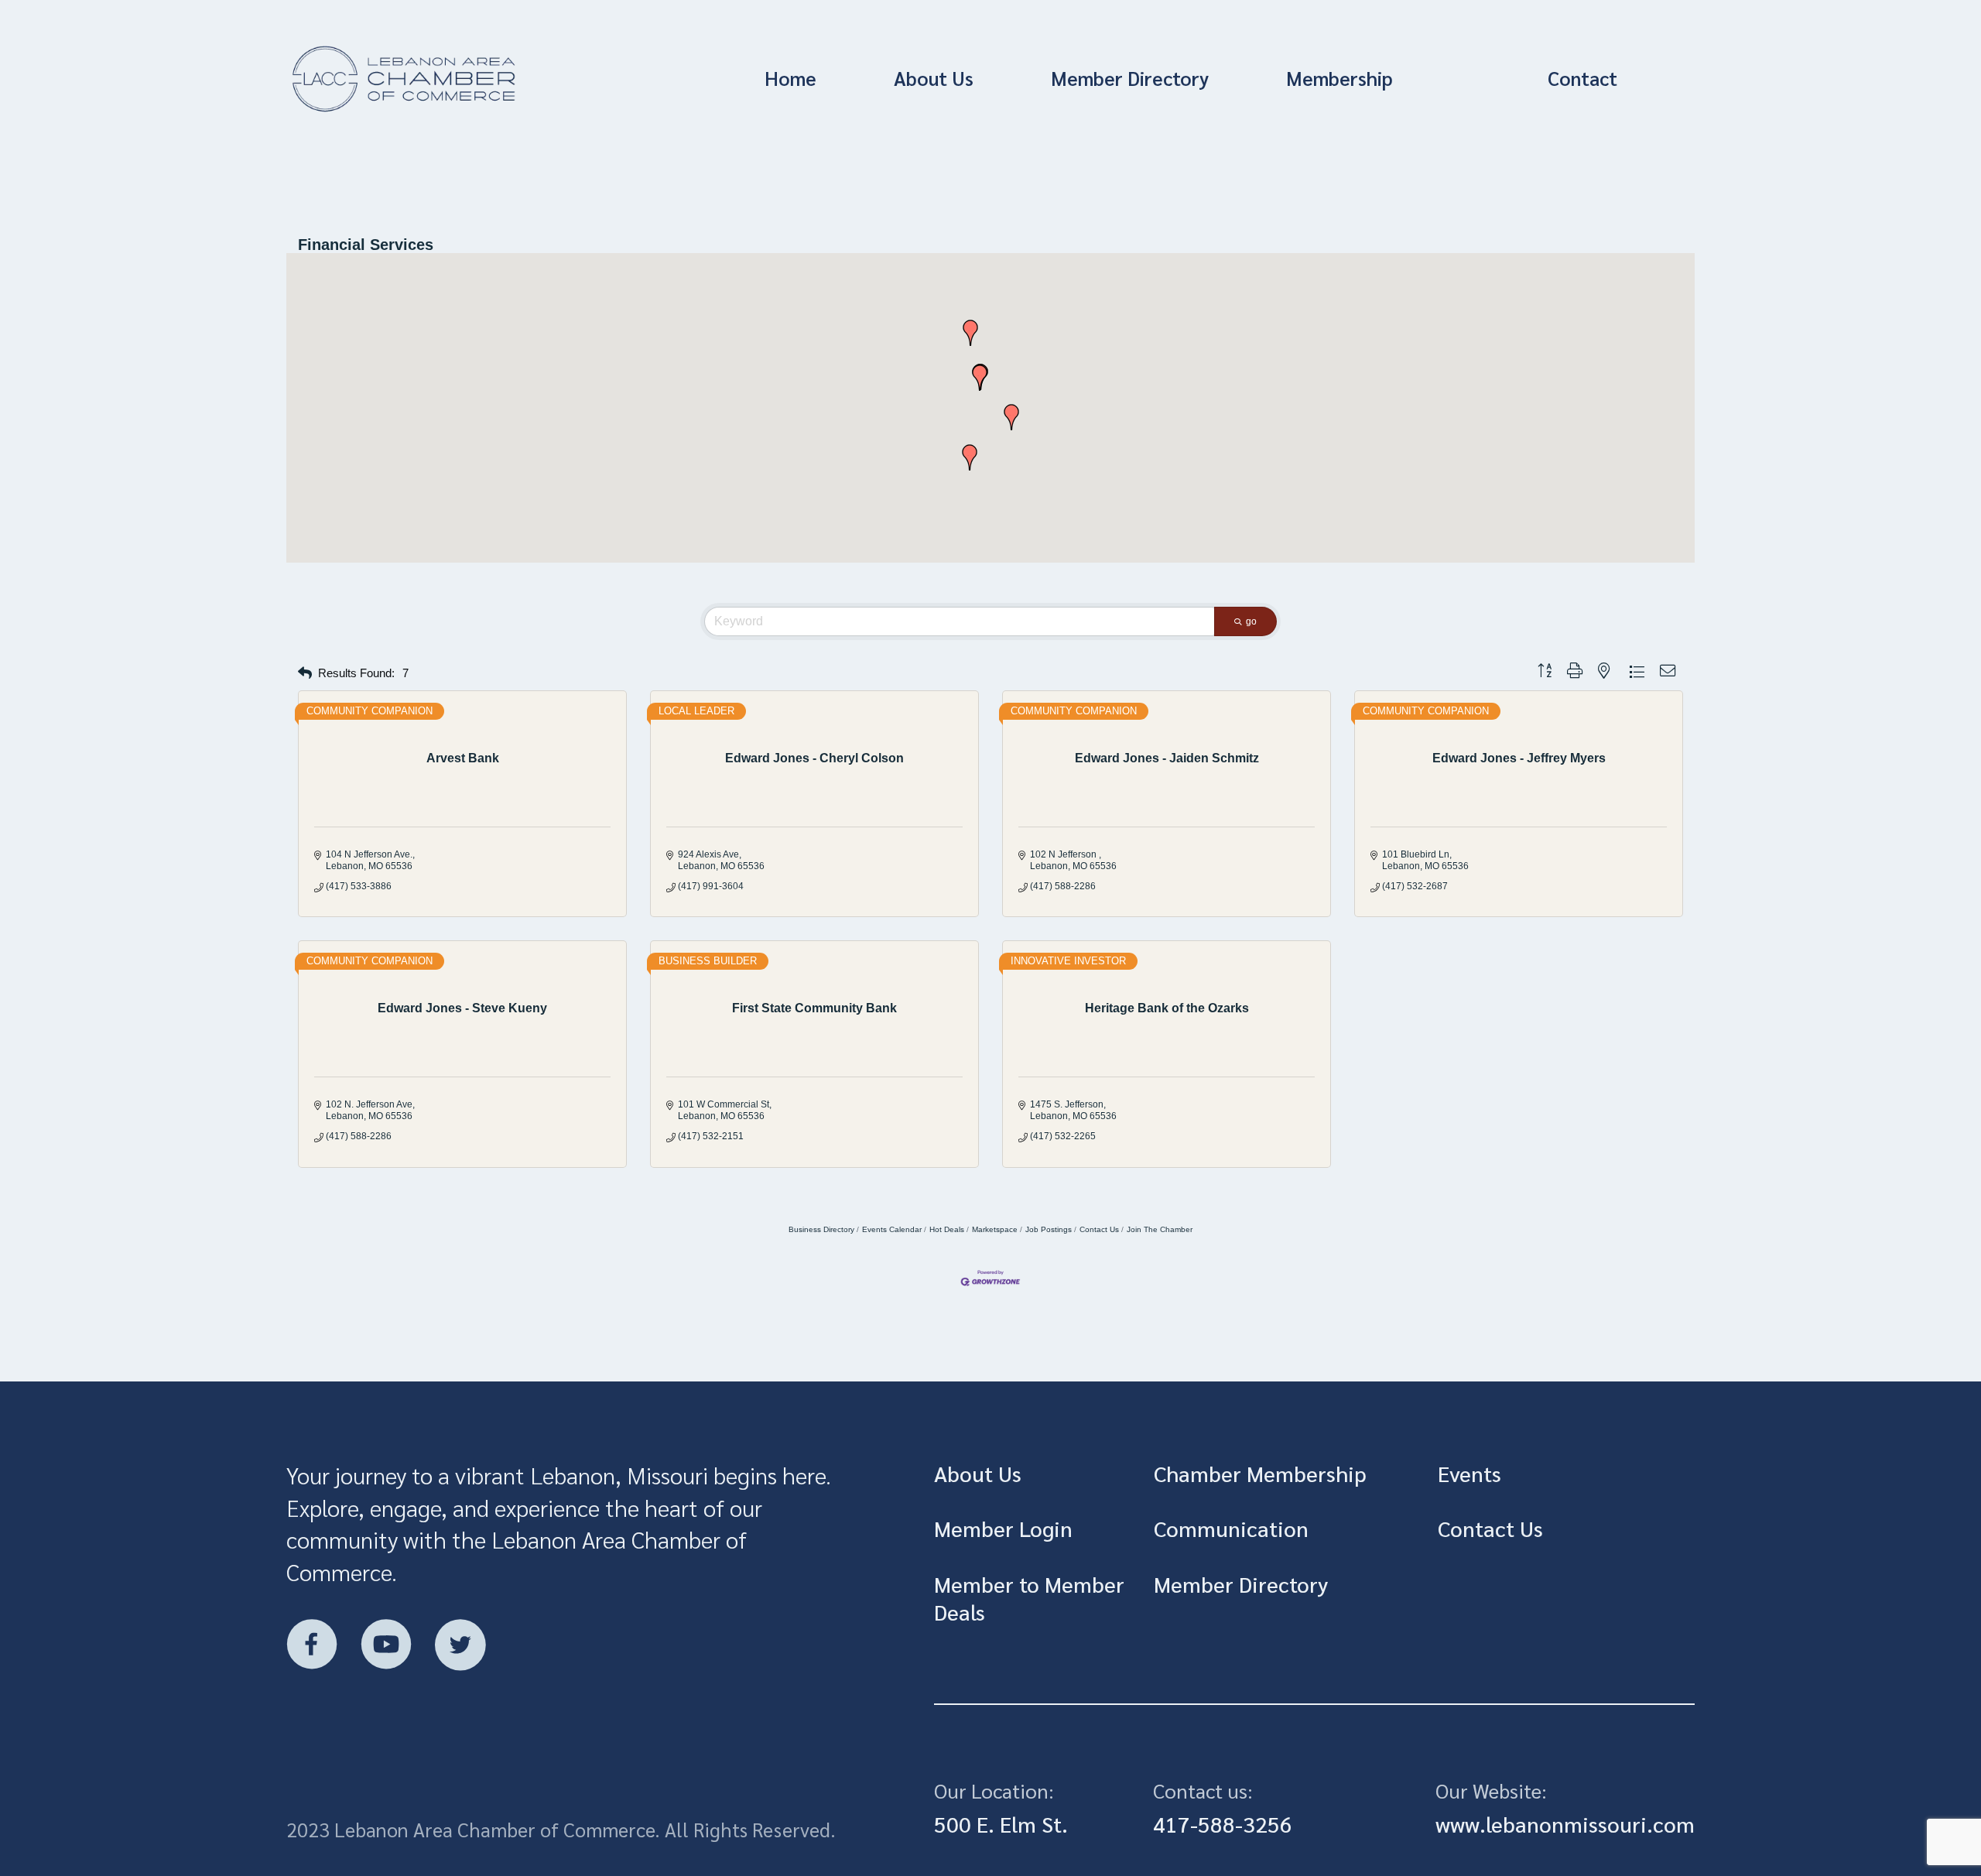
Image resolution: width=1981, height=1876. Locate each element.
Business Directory (821, 1229)
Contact (1582, 78)
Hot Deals (947, 1229)
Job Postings (1049, 1229)
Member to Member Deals (1029, 1597)
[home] (498, 79)
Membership (1339, 78)
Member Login (1003, 1528)
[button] (980, 378)
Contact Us (1099, 1229)
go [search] (1251, 621)
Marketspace (995, 1229)
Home (790, 78)
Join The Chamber (1160, 1229)
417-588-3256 (1223, 1823)
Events (1469, 1473)
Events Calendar (892, 1229)
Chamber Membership (1260, 1473)
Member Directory (1130, 78)
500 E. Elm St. (1001, 1823)
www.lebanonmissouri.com (1565, 1823)
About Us (934, 78)
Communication (1231, 1528)
